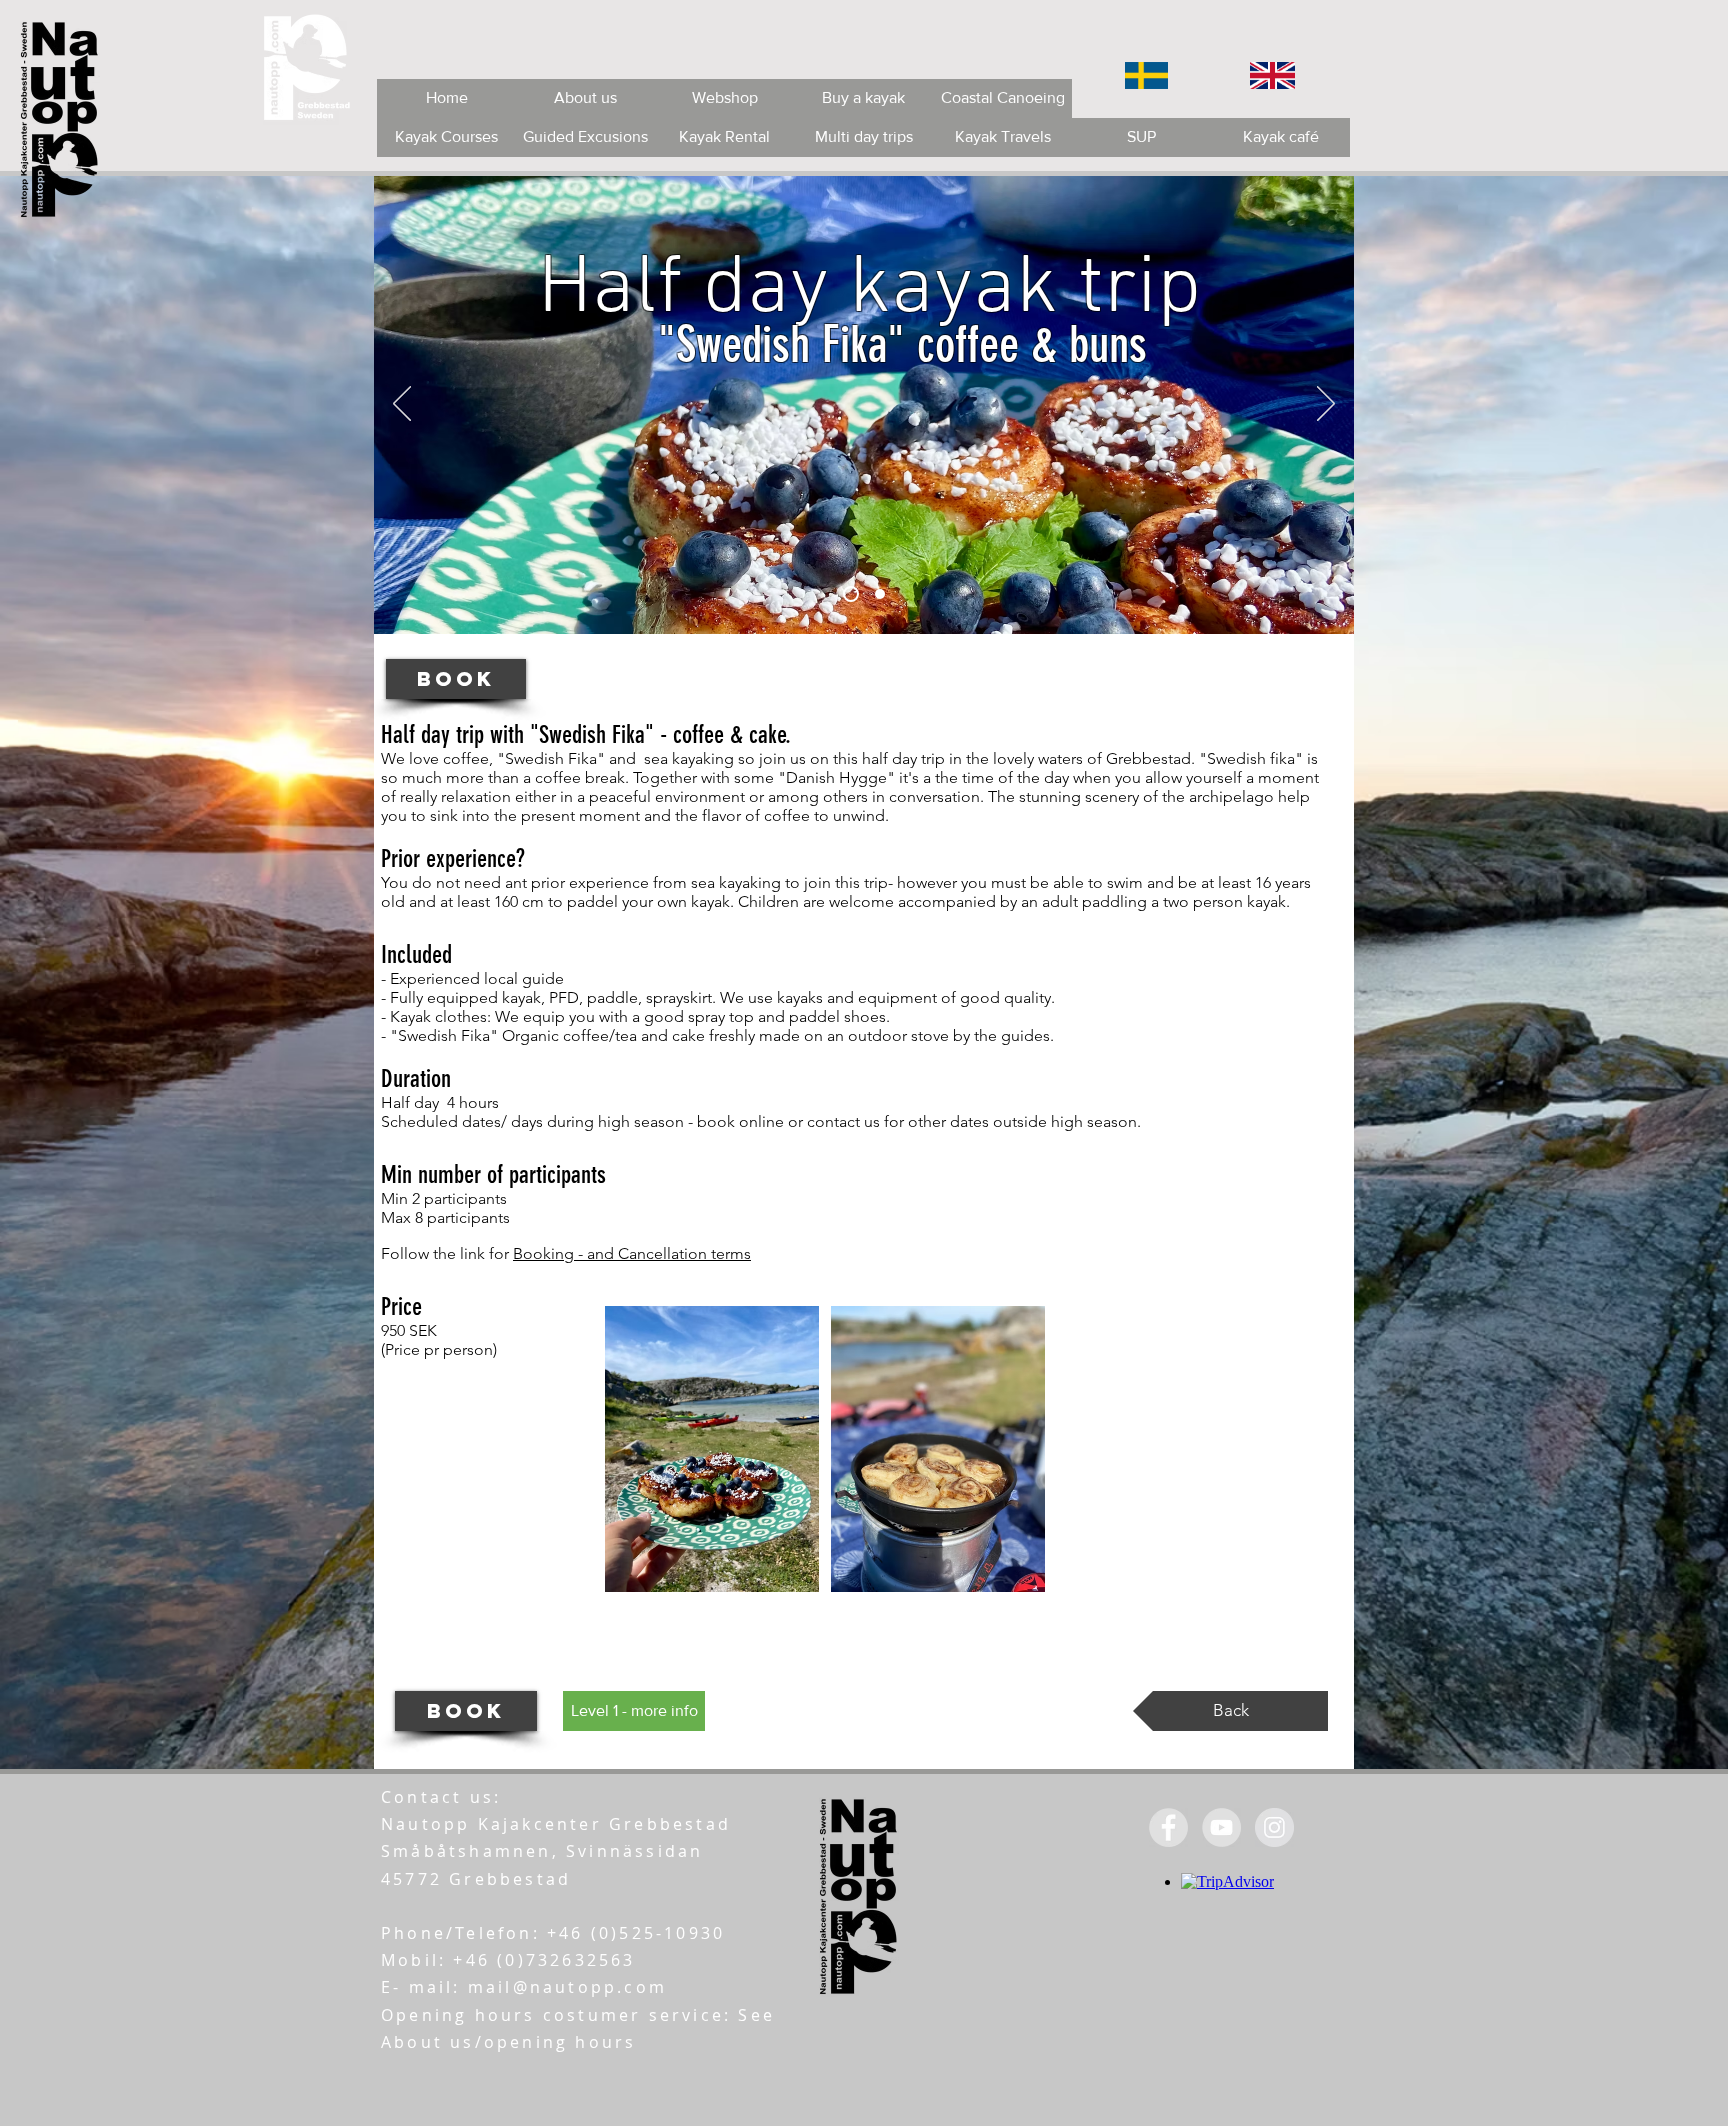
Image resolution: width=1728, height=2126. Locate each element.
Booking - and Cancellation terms (632, 1253)
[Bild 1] (851, 594)
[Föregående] (402, 405)
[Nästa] (1326, 405)
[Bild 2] (880, 594)
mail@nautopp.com (567, 1987)
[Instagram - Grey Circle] (1274, 1827)
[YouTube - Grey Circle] (1221, 1827)
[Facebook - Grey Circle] (1168, 1827)
